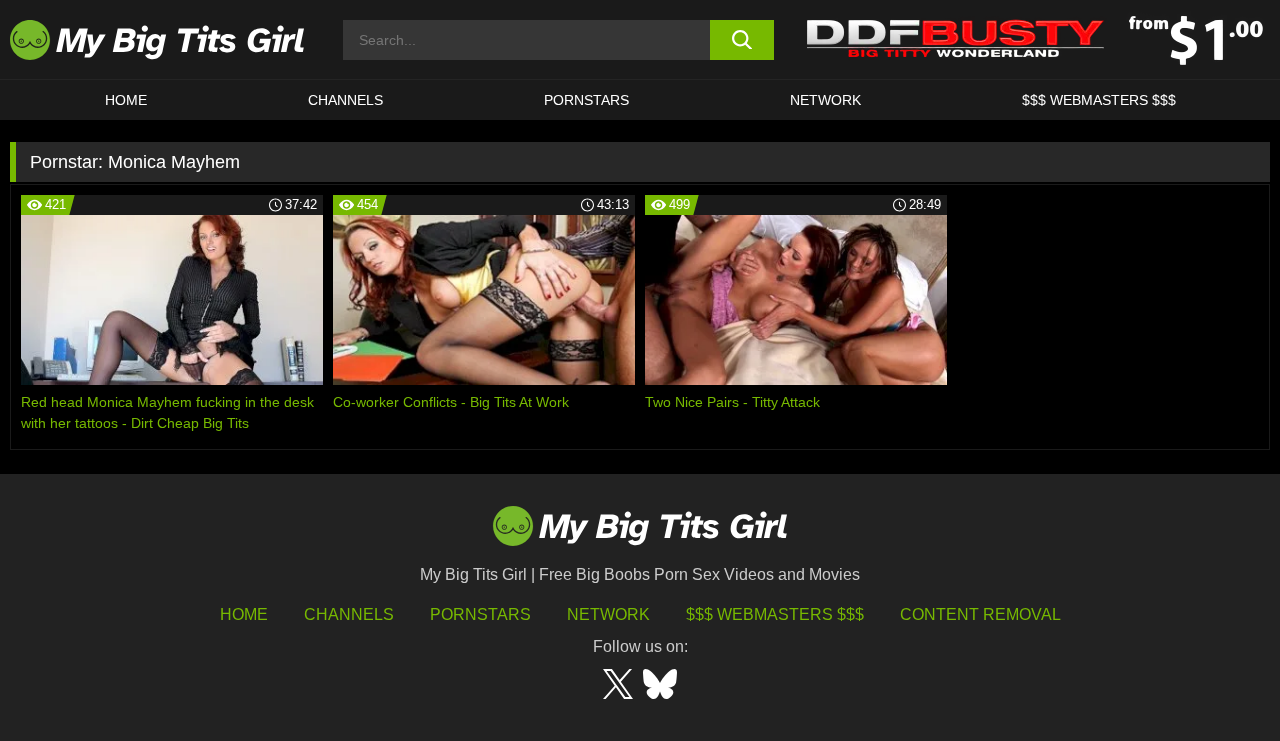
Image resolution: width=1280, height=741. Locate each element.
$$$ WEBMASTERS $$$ (1099, 100)
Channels (349, 614)
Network (825, 100)
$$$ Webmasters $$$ (775, 614)
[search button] (742, 40)
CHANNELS (345, 100)
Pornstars (586, 100)
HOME (126, 100)
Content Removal (980, 614)
